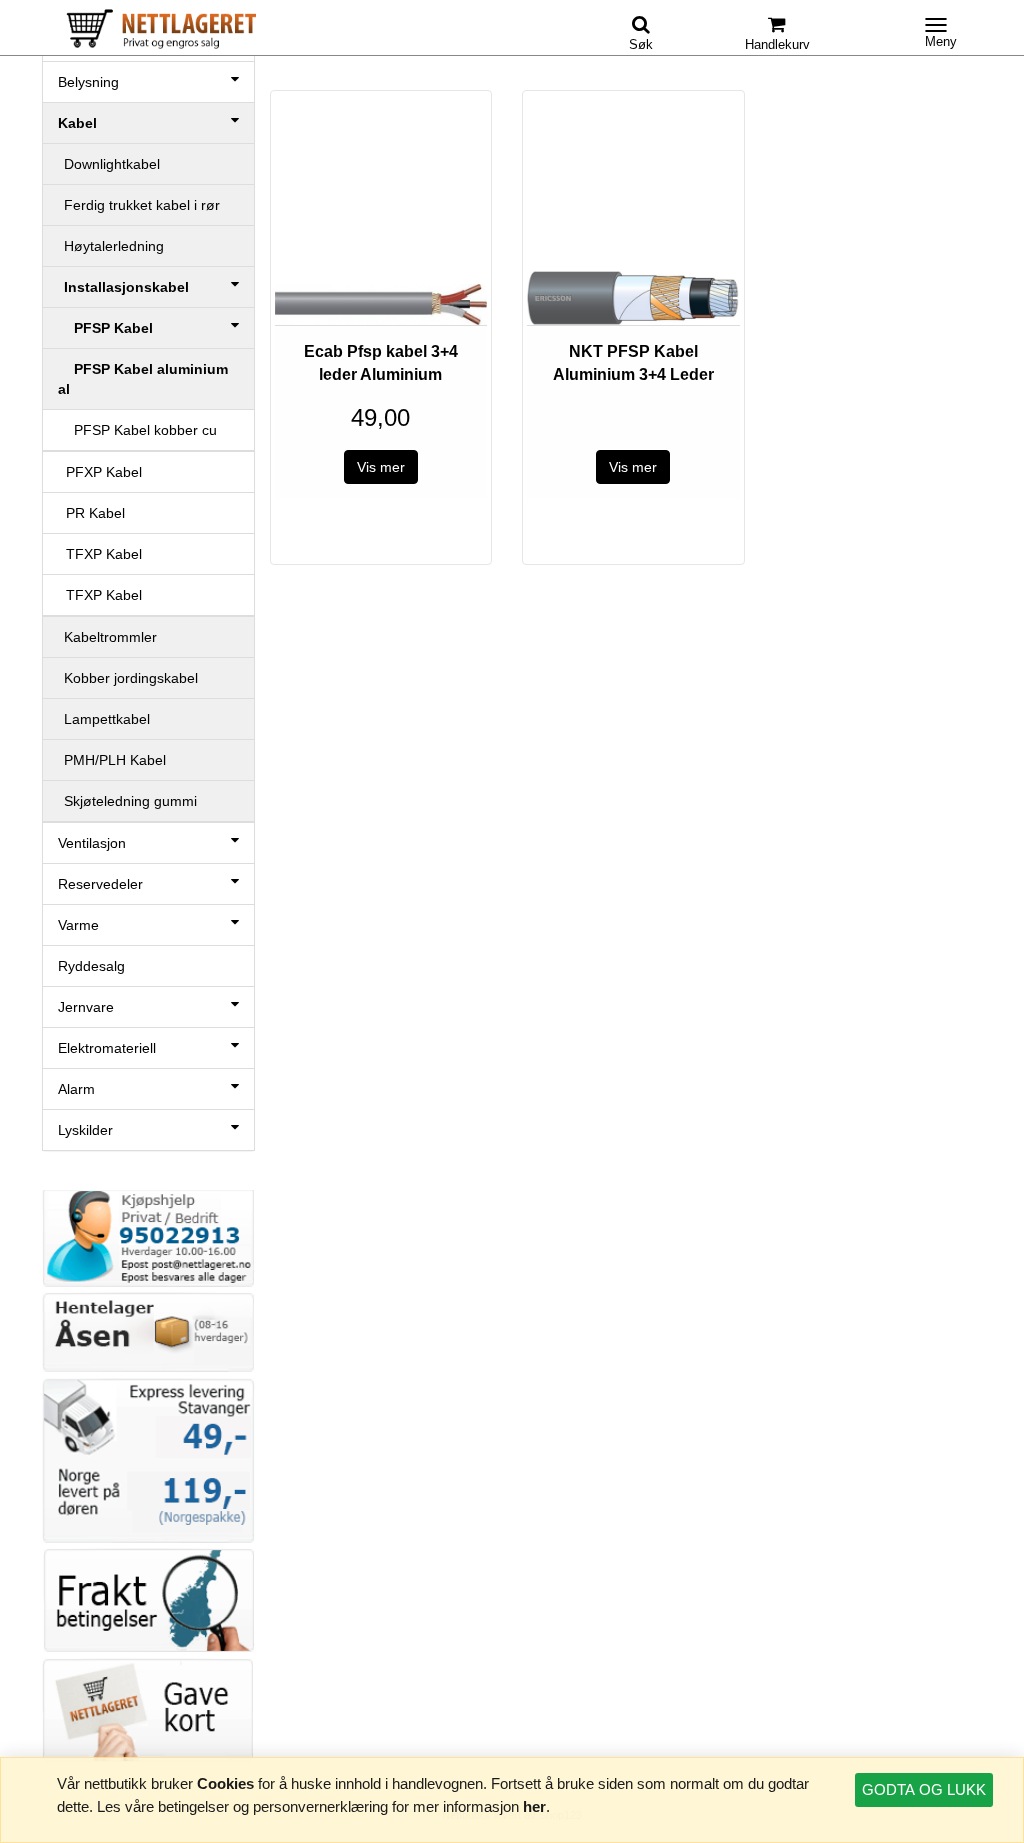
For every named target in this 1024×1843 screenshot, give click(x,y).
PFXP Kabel (100, 472)
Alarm (76, 1089)
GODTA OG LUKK (924, 1789)
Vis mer (381, 467)
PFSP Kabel (105, 328)
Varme (78, 925)
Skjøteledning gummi (130, 801)
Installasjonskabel (126, 287)
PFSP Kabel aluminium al (143, 379)
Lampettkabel (107, 719)
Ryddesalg (91, 966)
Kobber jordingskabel (131, 678)
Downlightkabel (112, 164)
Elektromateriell (107, 1048)
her (534, 1806)
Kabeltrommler (110, 637)
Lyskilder (85, 1130)
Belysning (88, 82)
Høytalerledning (114, 246)
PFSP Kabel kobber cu (137, 430)
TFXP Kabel (100, 554)
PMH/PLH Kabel (115, 760)
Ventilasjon (92, 843)
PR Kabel (91, 513)
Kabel (77, 123)
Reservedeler (100, 884)
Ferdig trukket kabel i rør (142, 205)
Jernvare (86, 1007)
